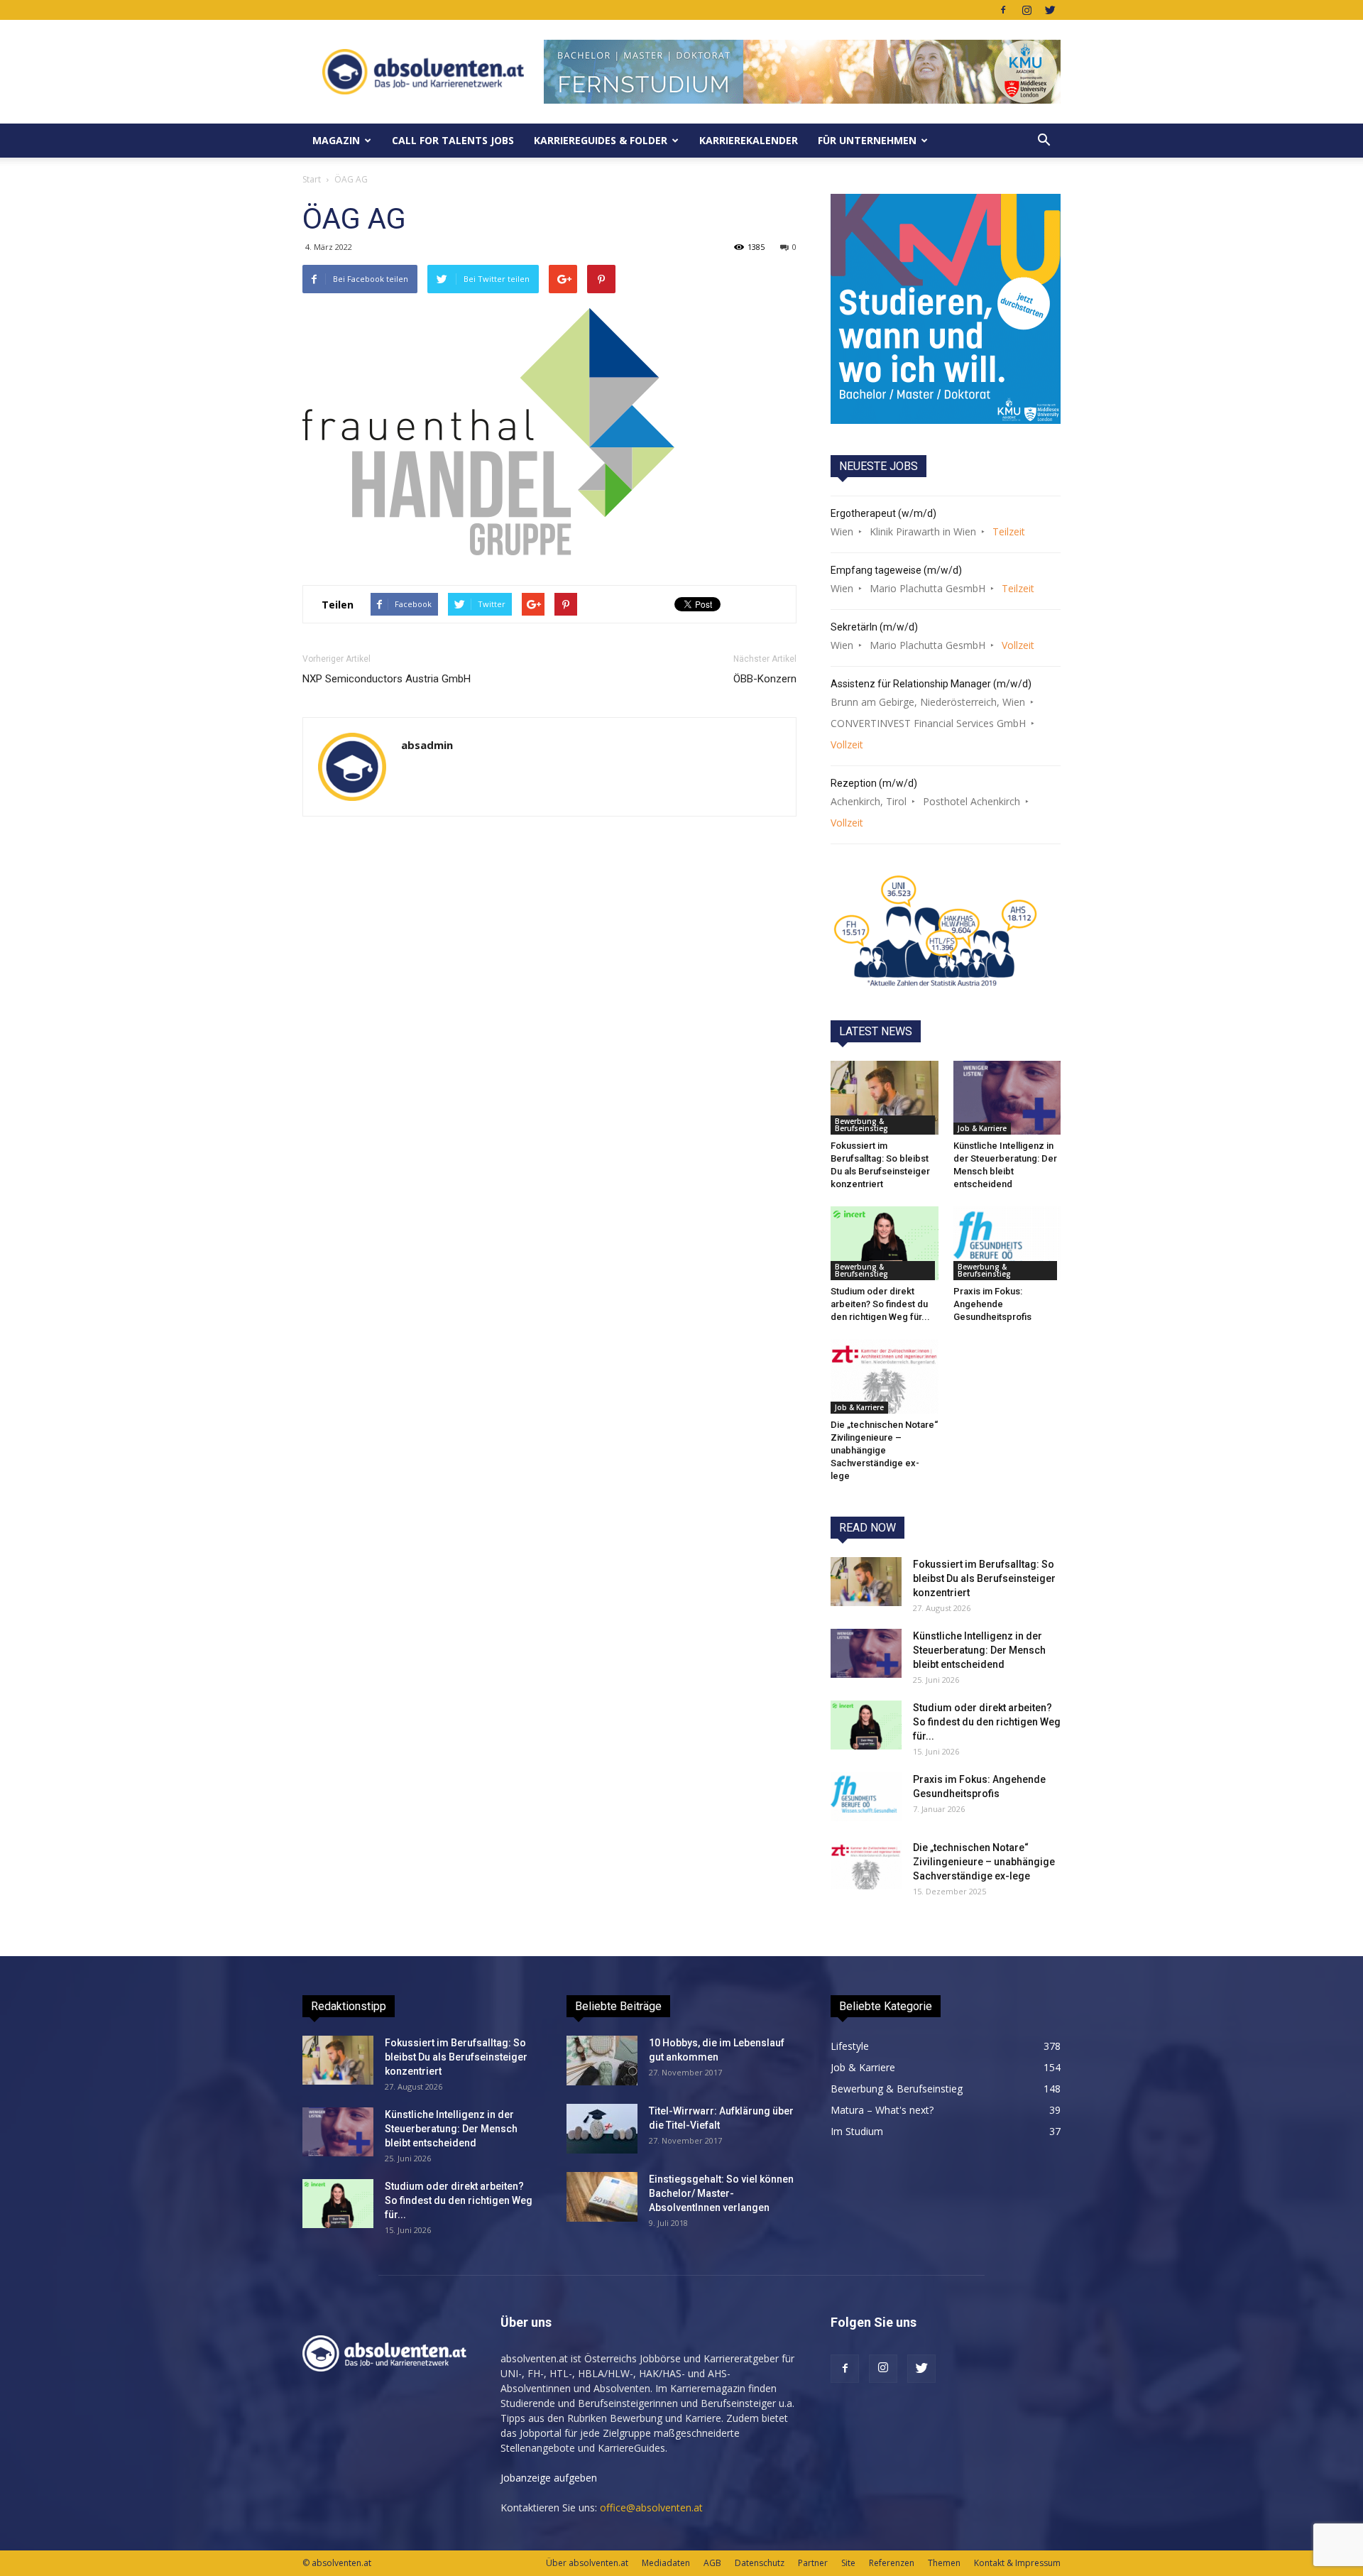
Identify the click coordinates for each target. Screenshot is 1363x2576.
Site (848, 2563)
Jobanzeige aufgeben (549, 2478)
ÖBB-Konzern (765, 679)
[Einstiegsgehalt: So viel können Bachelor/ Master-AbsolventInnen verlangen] (602, 2197)
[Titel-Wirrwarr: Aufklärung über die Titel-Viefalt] (602, 2129)
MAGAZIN (336, 140)
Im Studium (857, 2131)
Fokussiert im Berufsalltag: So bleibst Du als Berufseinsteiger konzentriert (984, 1578)
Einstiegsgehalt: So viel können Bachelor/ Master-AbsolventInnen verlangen (721, 2193)
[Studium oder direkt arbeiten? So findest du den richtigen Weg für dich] (885, 1243)
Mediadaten (666, 2563)
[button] (1044, 141)
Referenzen (892, 2563)
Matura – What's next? (882, 2110)
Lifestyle (850, 2046)
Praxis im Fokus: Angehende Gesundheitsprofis (992, 1304)
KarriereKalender (749, 140)
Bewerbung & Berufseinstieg (861, 1125)
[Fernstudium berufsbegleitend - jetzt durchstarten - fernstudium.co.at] (946, 309)
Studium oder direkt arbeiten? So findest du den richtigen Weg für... (880, 1304)
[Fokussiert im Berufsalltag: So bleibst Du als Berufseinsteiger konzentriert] (885, 1098)
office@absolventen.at (651, 2507)
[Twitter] (1050, 10)
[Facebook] (1003, 10)
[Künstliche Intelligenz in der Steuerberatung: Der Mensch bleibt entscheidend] (1007, 1098)
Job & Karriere (982, 1128)
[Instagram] (1027, 10)
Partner (813, 2563)
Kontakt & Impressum (1017, 2563)
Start (312, 179)
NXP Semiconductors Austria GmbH (387, 679)
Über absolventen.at (587, 2563)
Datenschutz (760, 2563)
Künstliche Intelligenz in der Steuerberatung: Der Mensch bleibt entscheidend (979, 1650)
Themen (944, 2563)
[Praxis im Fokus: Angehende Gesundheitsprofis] (1007, 1243)
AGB (712, 2563)
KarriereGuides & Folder (601, 140)
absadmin (427, 745)
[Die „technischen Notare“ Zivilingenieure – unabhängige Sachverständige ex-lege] (885, 1376)
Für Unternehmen (867, 140)
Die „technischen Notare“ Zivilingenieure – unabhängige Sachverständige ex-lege (884, 1450)
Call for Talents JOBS (453, 140)
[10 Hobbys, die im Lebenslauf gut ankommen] (602, 2061)
